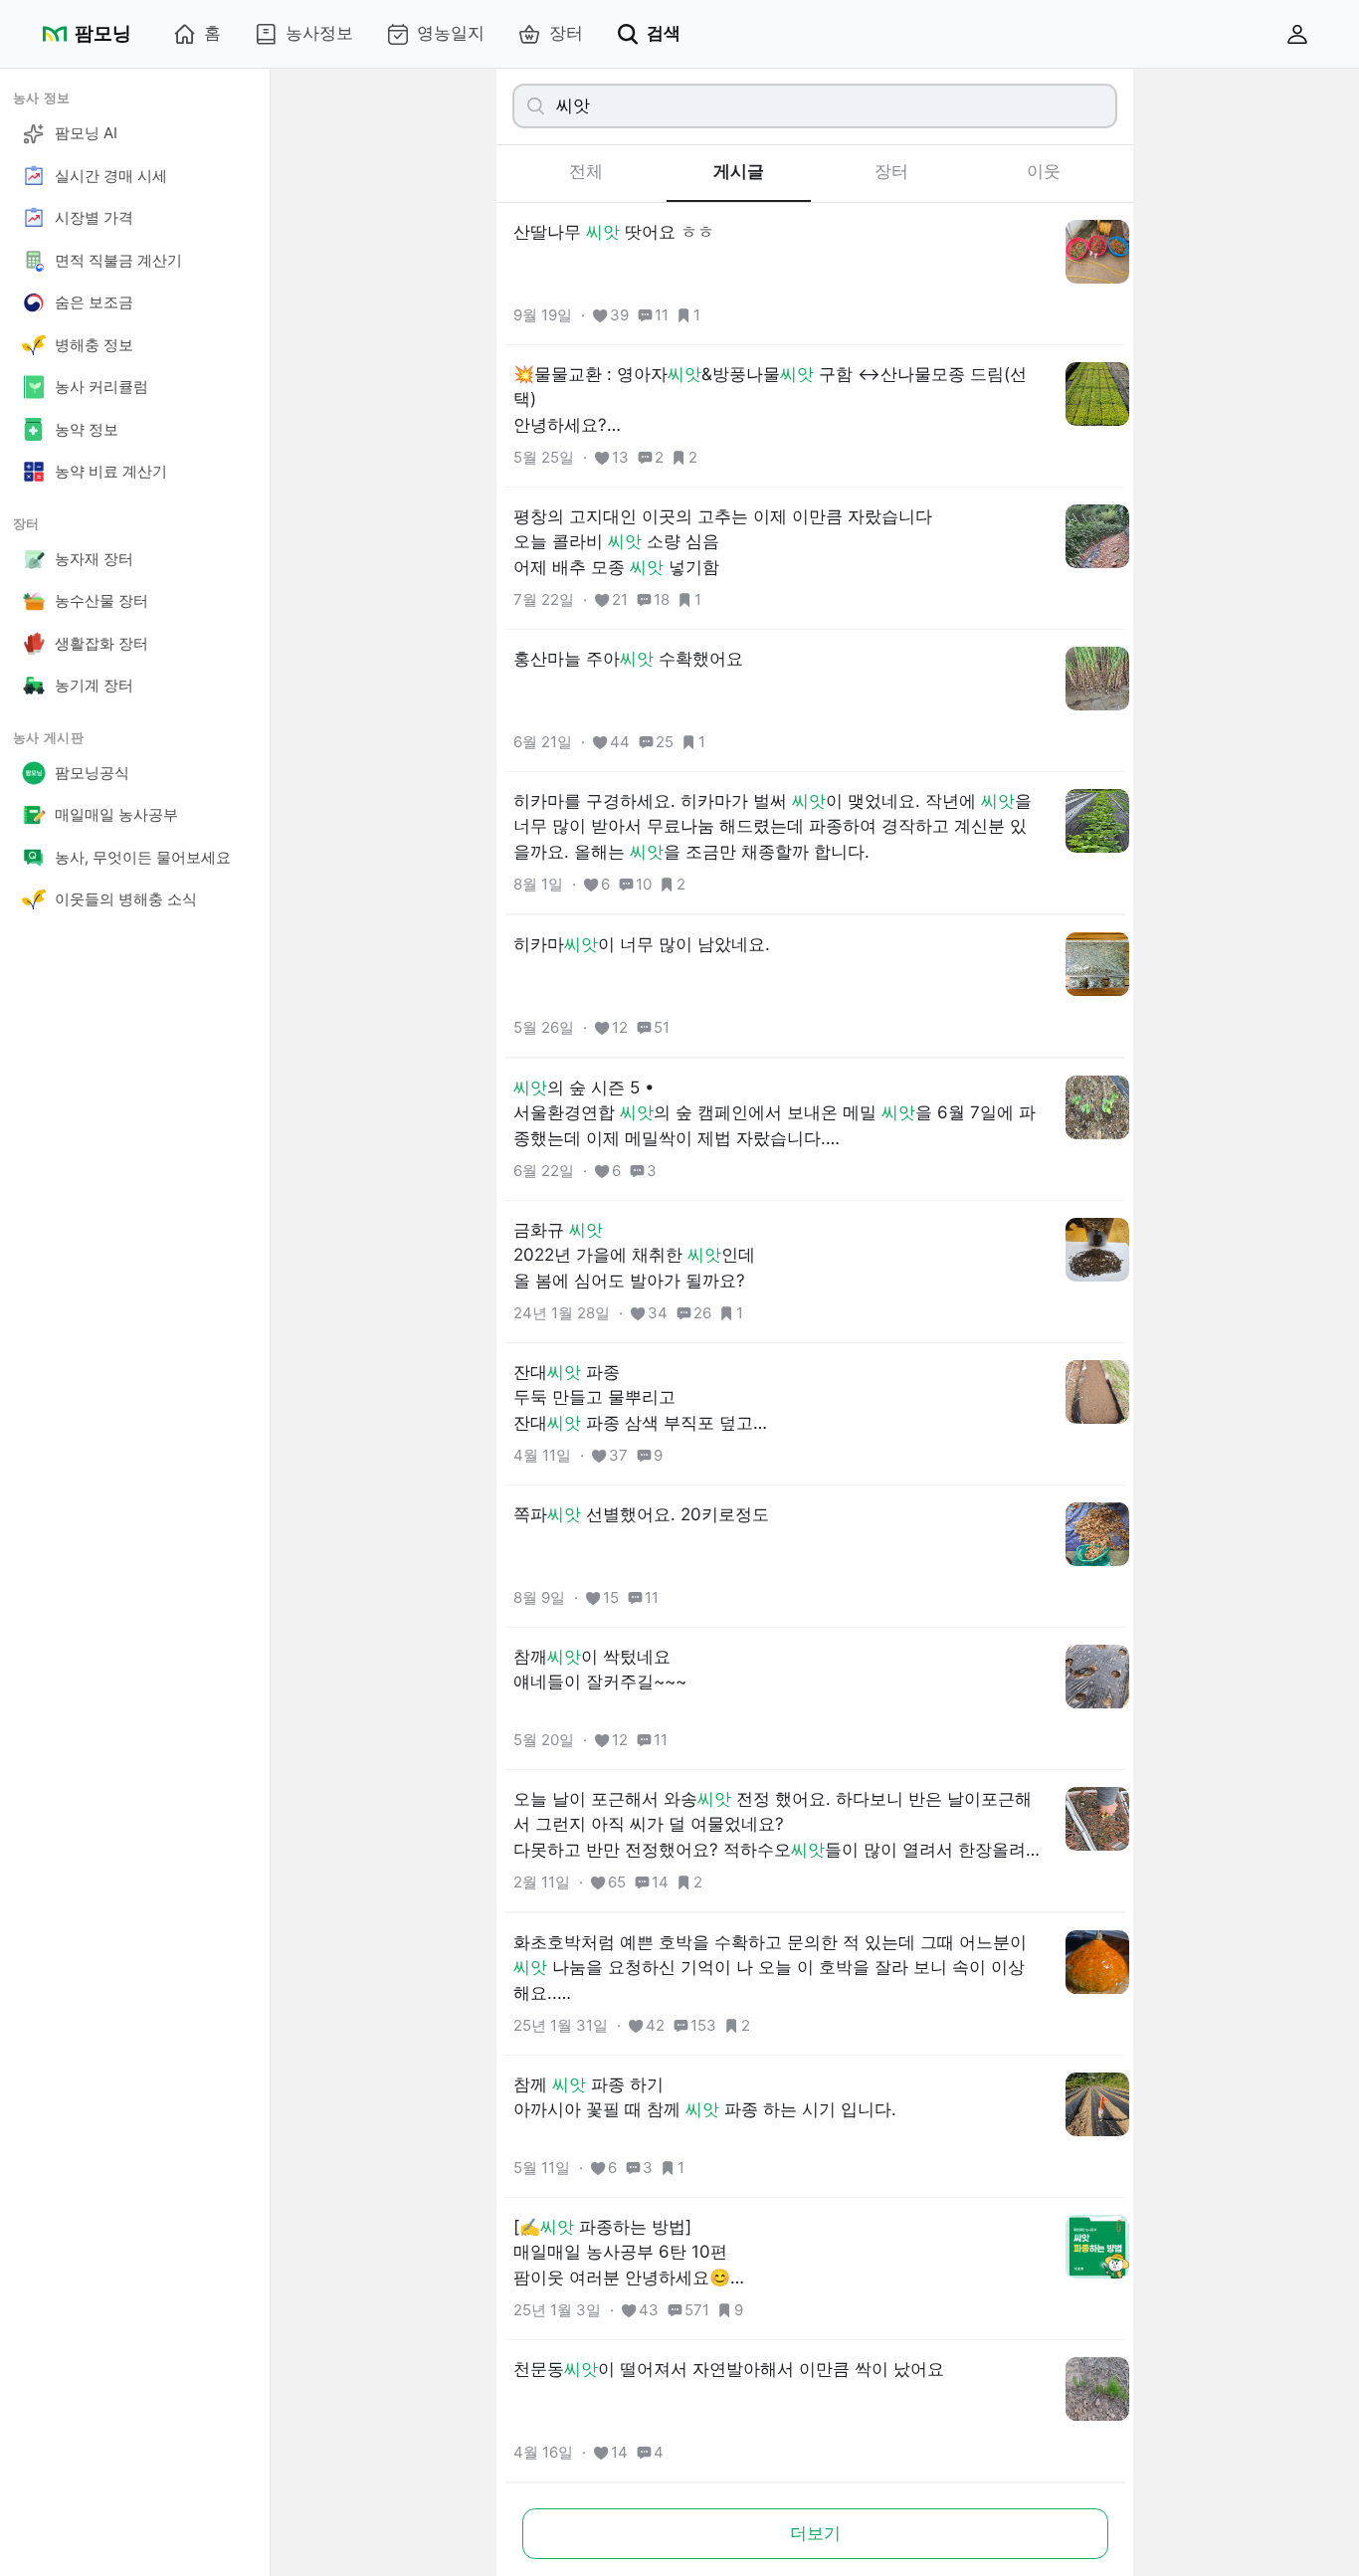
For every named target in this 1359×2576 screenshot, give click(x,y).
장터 (566, 33)
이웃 (1044, 171)
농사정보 (319, 33)
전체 (586, 171)
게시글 (739, 171)
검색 (664, 33)
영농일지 (451, 33)
